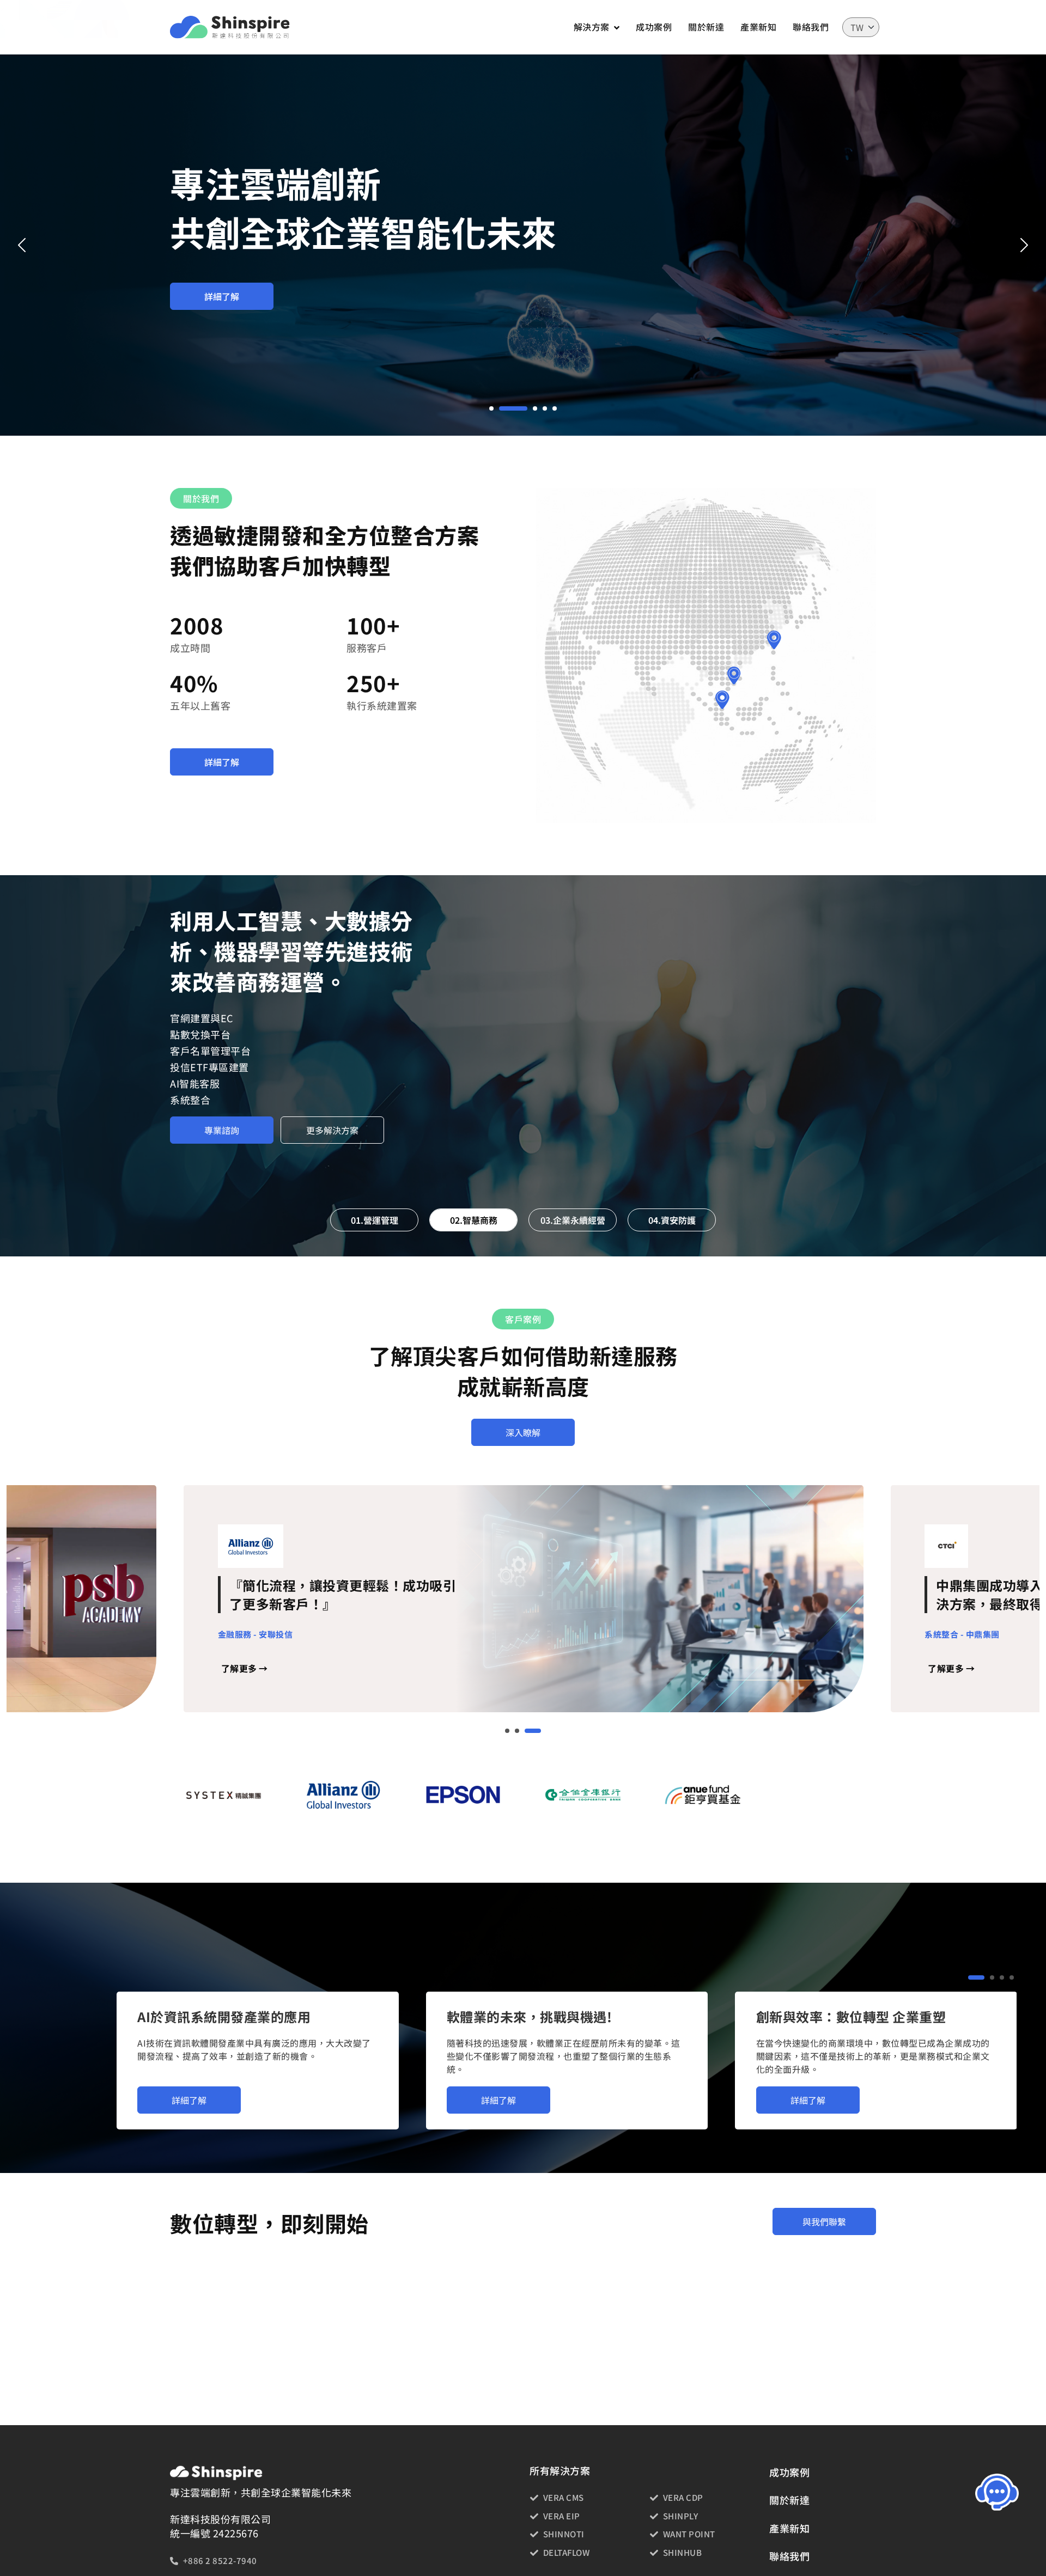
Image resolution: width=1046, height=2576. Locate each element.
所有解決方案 (560, 2471)
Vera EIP (562, 2516)
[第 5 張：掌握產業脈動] (555, 408)
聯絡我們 (811, 27)
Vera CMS (564, 2497)
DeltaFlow (567, 2552)
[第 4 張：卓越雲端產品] (545, 408)
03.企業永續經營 (573, 1220)
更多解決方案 (332, 1097)
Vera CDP (683, 2497)
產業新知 (758, 27)
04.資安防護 (672, 1220)
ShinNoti (564, 2534)
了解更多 (244, 1669)
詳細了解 (222, 296)
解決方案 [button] (592, 27)
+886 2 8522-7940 (220, 2560)
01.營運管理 (375, 1220)
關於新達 (706, 27)
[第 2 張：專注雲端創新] (501, 408)
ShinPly (681, 2516)
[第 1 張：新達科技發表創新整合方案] (491, 408)
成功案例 (654, 27)
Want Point (689, 2534)
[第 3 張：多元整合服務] (523, 408)
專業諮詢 (222, 1097)
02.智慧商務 (474, 1220)
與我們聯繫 (824, 2221)
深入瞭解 (523, 1432)
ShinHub (683, 2552)
